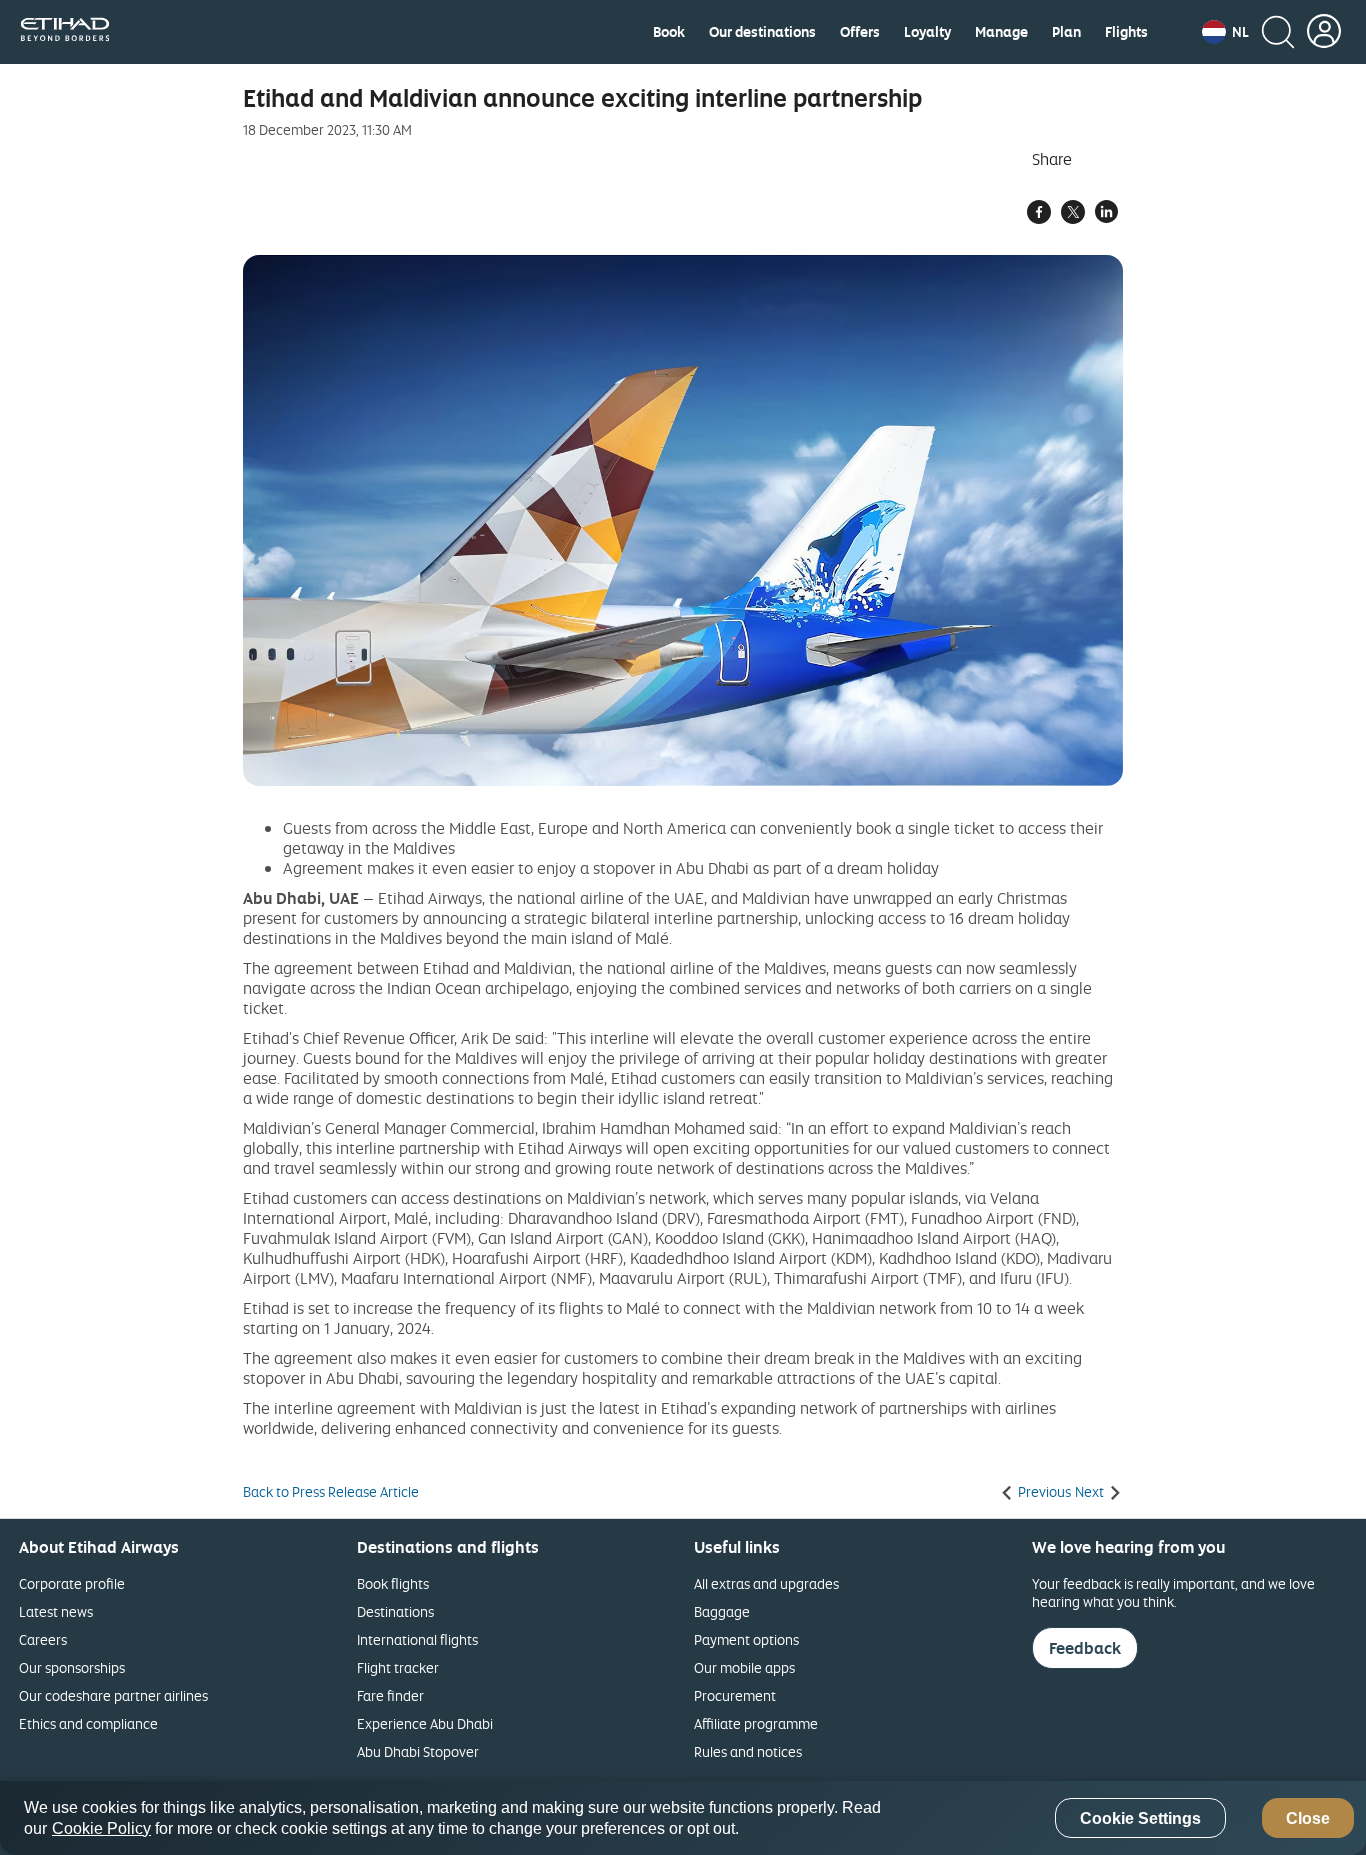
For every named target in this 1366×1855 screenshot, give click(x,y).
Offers (860, 32)
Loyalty (927, 32)
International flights (417, 1639)
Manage (1001, 32)
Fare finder (390, 1695)
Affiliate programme (756, 1723)
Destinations (395, 1611)
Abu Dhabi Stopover (418, 1751)
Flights (1126, 32)
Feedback (1085, 1648)
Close (1308, 1818)
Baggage (722, 1611)
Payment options (746, 1639)
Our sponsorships (72, 1667)
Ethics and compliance (88, 1723)
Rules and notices (748, 1751)
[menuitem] (669, 32)
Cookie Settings (1140, 1818)
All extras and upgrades (766, 1583)
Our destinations (762, 32)
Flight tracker (398, 1667)
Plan (1066, 32)
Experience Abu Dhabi (425, 1723)
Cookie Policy (101, 1828)
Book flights (393, 1583)
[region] (683, 1818)
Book (669, 32)
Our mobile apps (744, 1667)
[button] (1225, 32)
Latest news (56, 1611)
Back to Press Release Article (331, 1492)
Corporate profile (72, 1583)
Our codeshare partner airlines (113, 1695)
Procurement (735, 1695)
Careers (43, 1639)
